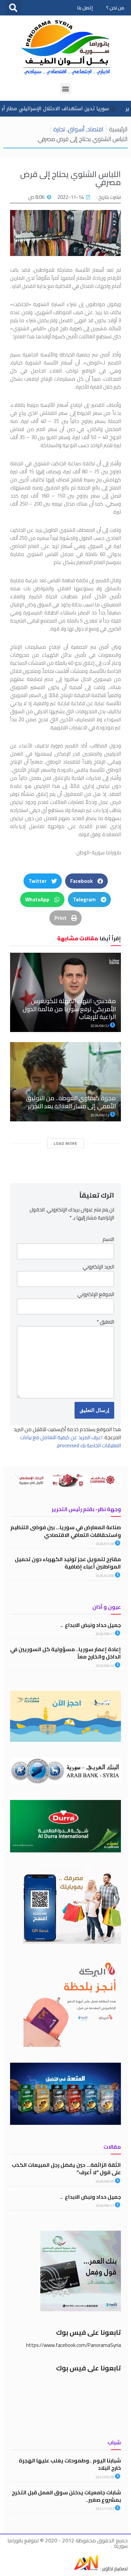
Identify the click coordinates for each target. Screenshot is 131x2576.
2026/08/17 (105, 1634)
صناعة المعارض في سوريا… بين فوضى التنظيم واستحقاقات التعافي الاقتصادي (66, 1531)
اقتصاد (95, 129)
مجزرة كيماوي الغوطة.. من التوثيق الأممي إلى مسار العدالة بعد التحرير (71, 1102)
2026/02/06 (105, 1576)
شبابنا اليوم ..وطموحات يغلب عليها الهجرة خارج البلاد (70, 2464)
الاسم (108, 1239)
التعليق (105, 1322)
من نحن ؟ (115, 8)
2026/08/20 (105, 2181)
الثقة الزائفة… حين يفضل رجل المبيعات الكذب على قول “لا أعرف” (66, 2169)
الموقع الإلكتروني (96, 1294)
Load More (65, 1144)
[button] (13, 8)
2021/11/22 (105, 2509)
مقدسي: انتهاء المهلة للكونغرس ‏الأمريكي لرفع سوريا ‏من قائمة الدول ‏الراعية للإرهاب (69, 1009)
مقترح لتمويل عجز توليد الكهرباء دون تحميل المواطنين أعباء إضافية (68, 1563)
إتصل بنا (85, 8)
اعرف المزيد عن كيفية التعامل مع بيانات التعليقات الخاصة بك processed (71, 1441)
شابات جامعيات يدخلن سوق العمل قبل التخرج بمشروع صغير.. (66, 2496)
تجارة (59, 129)
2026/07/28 (105, 1544)
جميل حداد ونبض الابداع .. (91, 1625)
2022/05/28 (105, 2477)
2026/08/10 (105, 1666)
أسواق (76, 129)
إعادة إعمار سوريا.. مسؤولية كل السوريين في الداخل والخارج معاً (65, 1653)
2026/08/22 (100, 1026)
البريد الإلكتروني (98, 1267)
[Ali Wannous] (86, 2568)
